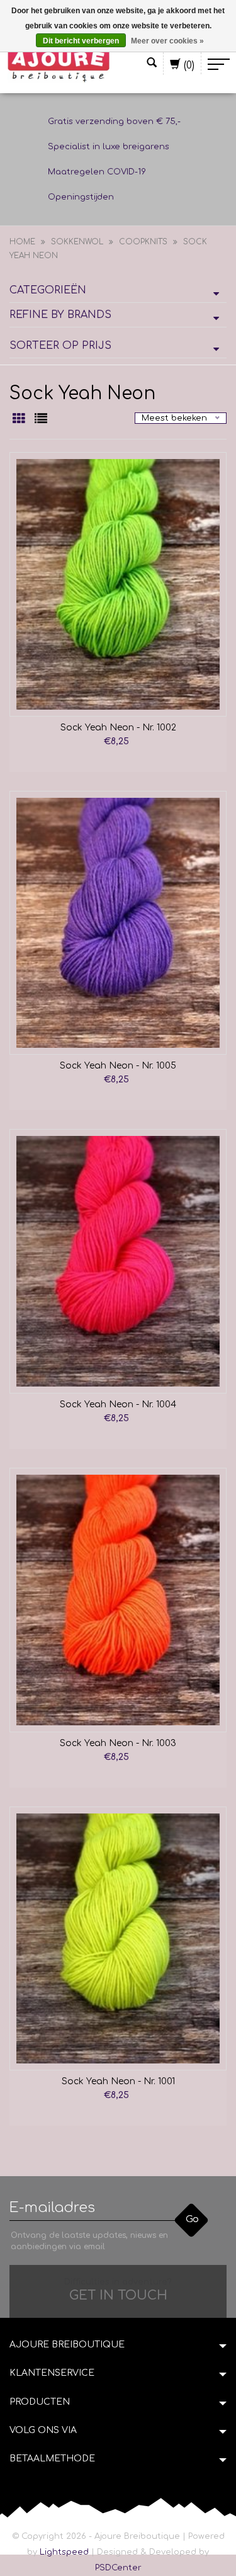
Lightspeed (64, 2552)
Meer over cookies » (167, 41)
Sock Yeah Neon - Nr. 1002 (118, 728)
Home (22, 242)
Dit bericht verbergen (81, 41)
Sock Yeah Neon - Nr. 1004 (118, 1404)
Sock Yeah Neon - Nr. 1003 (118, 1743)
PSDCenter (118, 2568)
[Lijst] (41, 420)
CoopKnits (143, 242)
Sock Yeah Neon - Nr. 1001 (118, 2081)
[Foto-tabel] (20, 420)
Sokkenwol (77, 242)
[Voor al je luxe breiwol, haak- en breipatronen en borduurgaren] (59, 64)
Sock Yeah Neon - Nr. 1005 (118, 1066)
